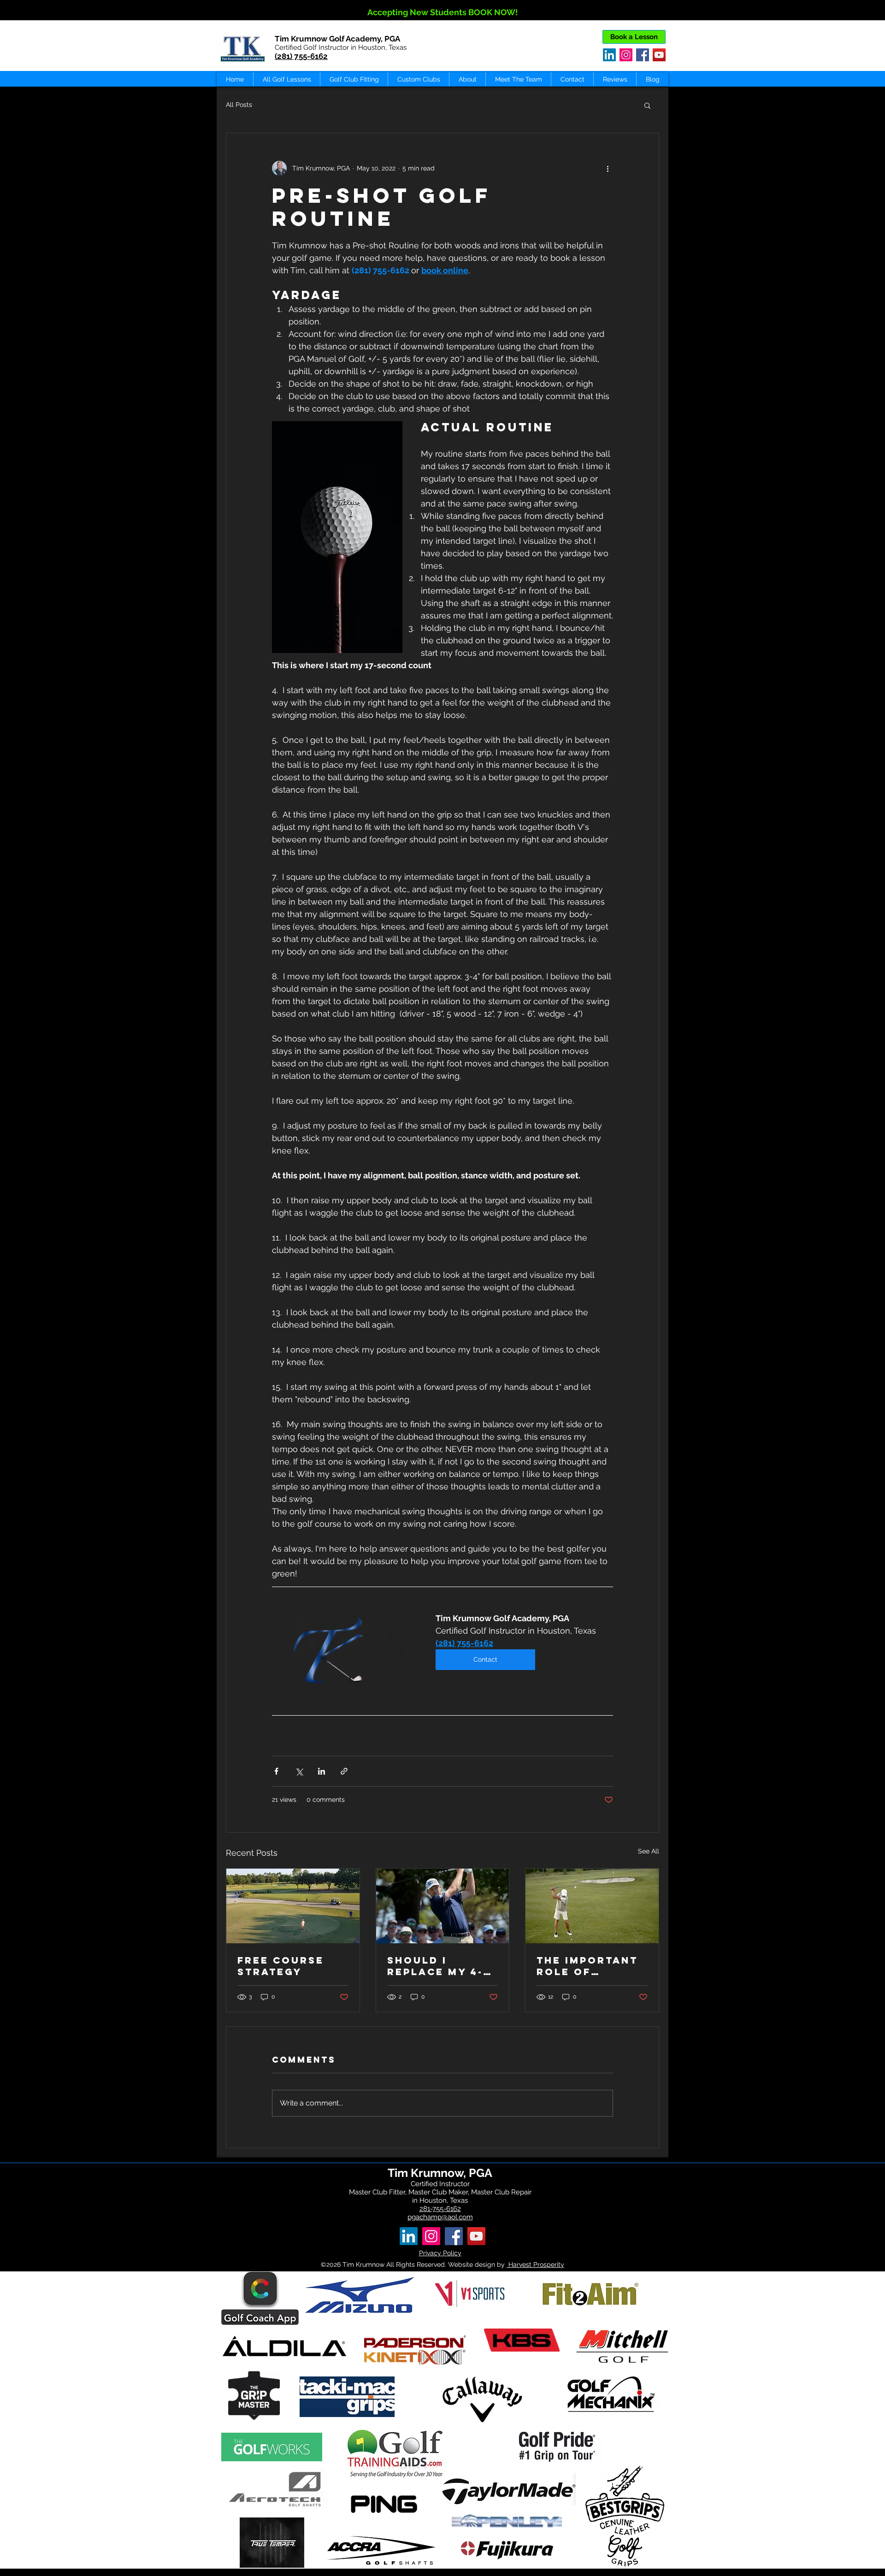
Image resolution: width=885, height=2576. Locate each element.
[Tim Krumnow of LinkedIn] (409, 2236)
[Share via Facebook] (276, 1771)
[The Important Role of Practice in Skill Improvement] (592, 1906)
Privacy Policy (440, 2253)
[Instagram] (626, 55)
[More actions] (608, 168)
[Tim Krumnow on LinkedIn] (609, 55)
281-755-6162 (440, 2209)
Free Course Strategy (281, 1966)
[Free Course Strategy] (293, 1906)
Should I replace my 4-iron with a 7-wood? (436, 1966)
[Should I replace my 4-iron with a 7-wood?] (443, 1906)
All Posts (239, 105)
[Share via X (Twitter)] (299, 1771)
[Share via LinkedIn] (322, 1771)
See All (649, 1851)
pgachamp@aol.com (440, 2217)
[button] (647, 105)
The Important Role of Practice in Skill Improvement (587, 1966)
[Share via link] (344, 1771)
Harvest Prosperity (535, 2264)
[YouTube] (659, 55)
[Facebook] (643, 55)
